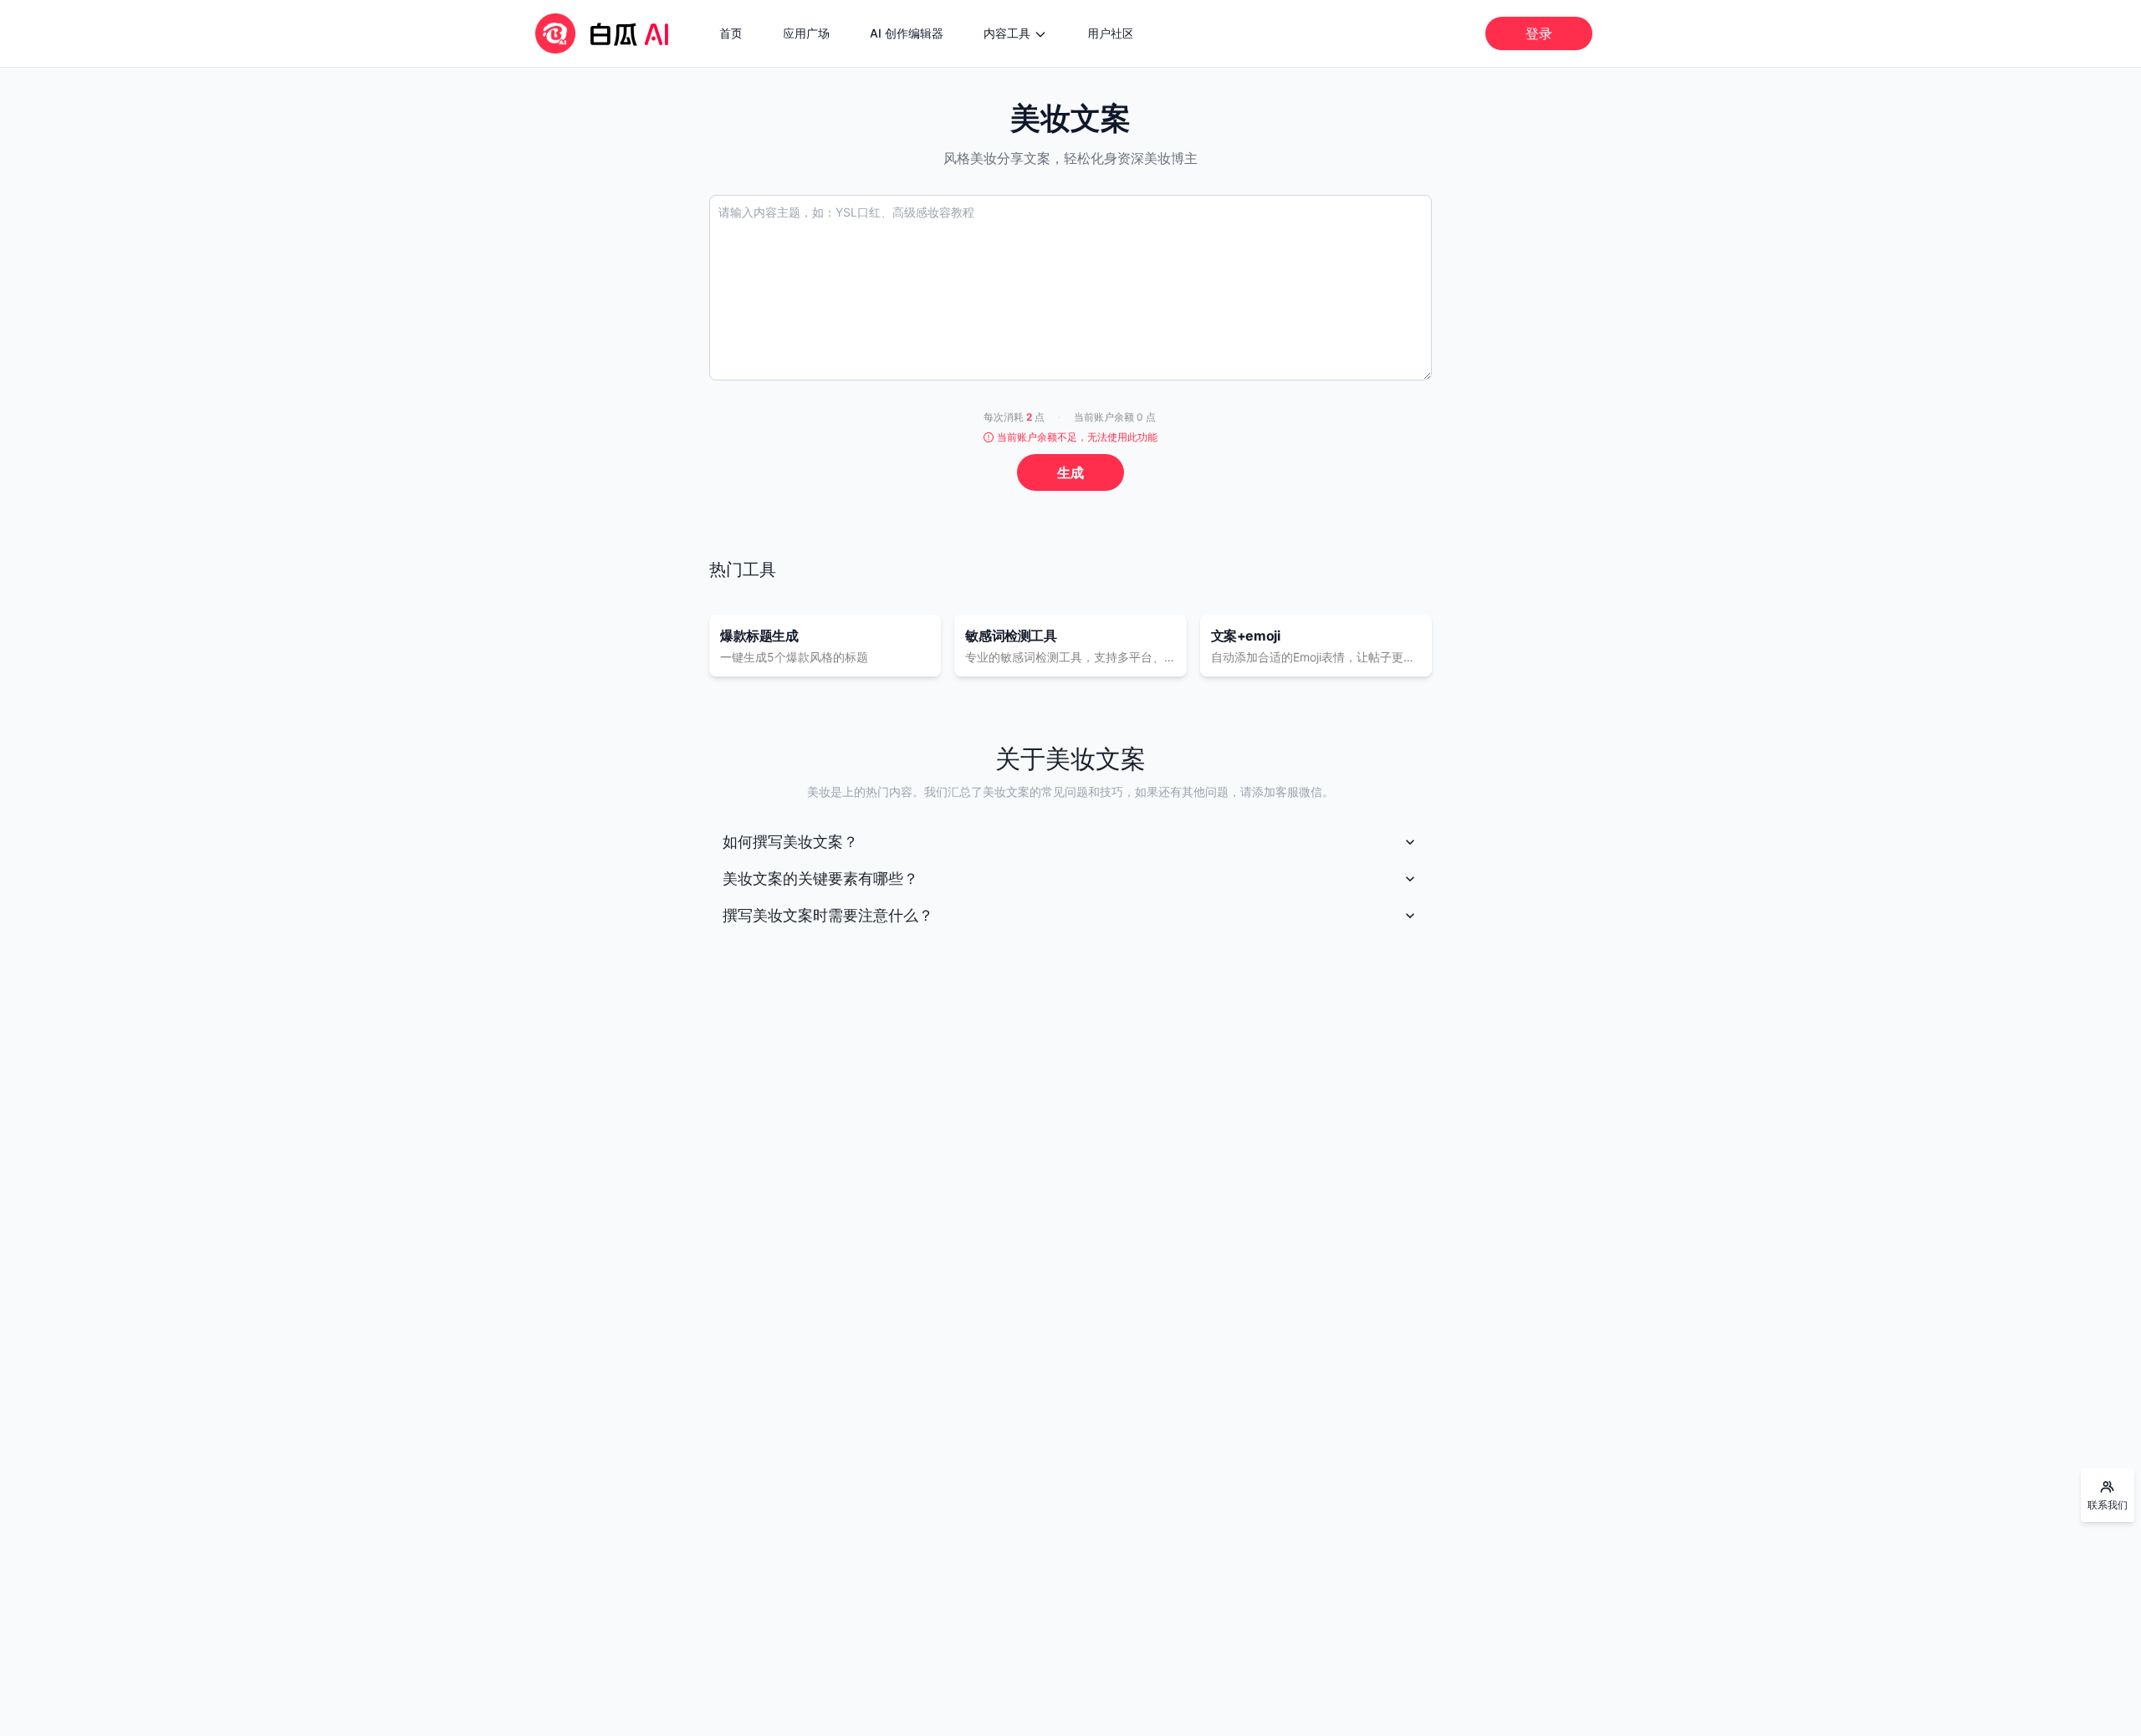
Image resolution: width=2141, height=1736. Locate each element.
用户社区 (1111, 33)
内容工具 (1007, 33)
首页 (731, 33)
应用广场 (806, 33)
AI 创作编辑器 (907, 33)
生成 (1070, 472)
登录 (1539, 33)
